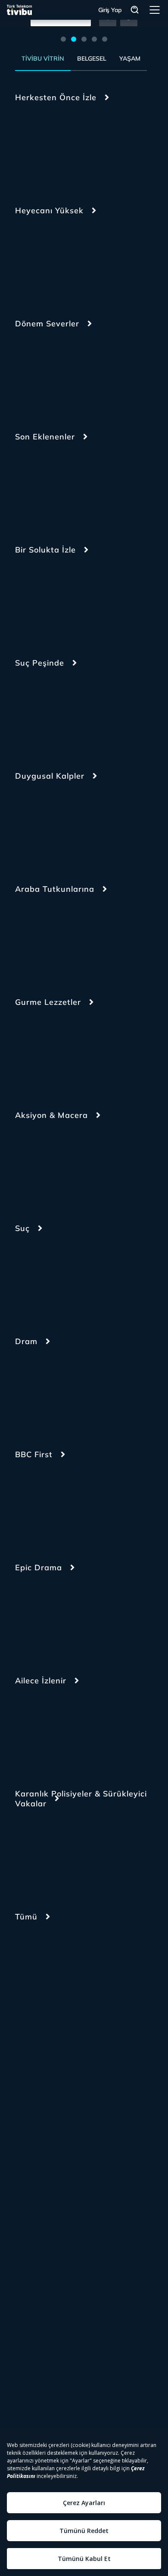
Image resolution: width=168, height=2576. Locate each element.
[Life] (39, 826)
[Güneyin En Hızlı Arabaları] (39, 939)
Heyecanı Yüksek (49, 210)
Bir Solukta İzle (45, 550)
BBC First (34, 1454)
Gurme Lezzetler (48, 1002)
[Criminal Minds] (96, 713)
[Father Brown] (39, 1504)
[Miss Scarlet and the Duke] (39, 374)
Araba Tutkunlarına (55, 889)
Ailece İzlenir (41, 1681)
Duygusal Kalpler (50, 776)
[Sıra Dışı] (96, 600)
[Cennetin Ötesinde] (96, 1731)
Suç (22, 1228)
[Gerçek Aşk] (96, 826)
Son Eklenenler (45, 437)
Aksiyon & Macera (51, 1115)
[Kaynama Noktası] (39, 600)
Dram (26, 1341)
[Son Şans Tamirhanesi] (96, 487)
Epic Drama (39, 1567)
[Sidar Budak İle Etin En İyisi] (96, 1052)
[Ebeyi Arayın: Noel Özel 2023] (96, 374)
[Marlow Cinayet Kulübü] (39, 487)
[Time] (96, 1854)
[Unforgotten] (96, 1504)
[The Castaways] (39, 261)
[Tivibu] (19, 10)
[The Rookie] (96, 1165)
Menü (155, 10)
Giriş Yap (110, 10)
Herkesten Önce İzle (56, 97)
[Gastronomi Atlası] (39, 1052)
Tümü (26, 1917)
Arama (135, 10)
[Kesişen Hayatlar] (96, 147)
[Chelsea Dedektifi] (96, 261)
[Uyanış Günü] (39, 147)
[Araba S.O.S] (96, 939)
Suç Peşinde (40, 663)
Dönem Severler (47, 324)
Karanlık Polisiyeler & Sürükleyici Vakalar (81, 1799)
